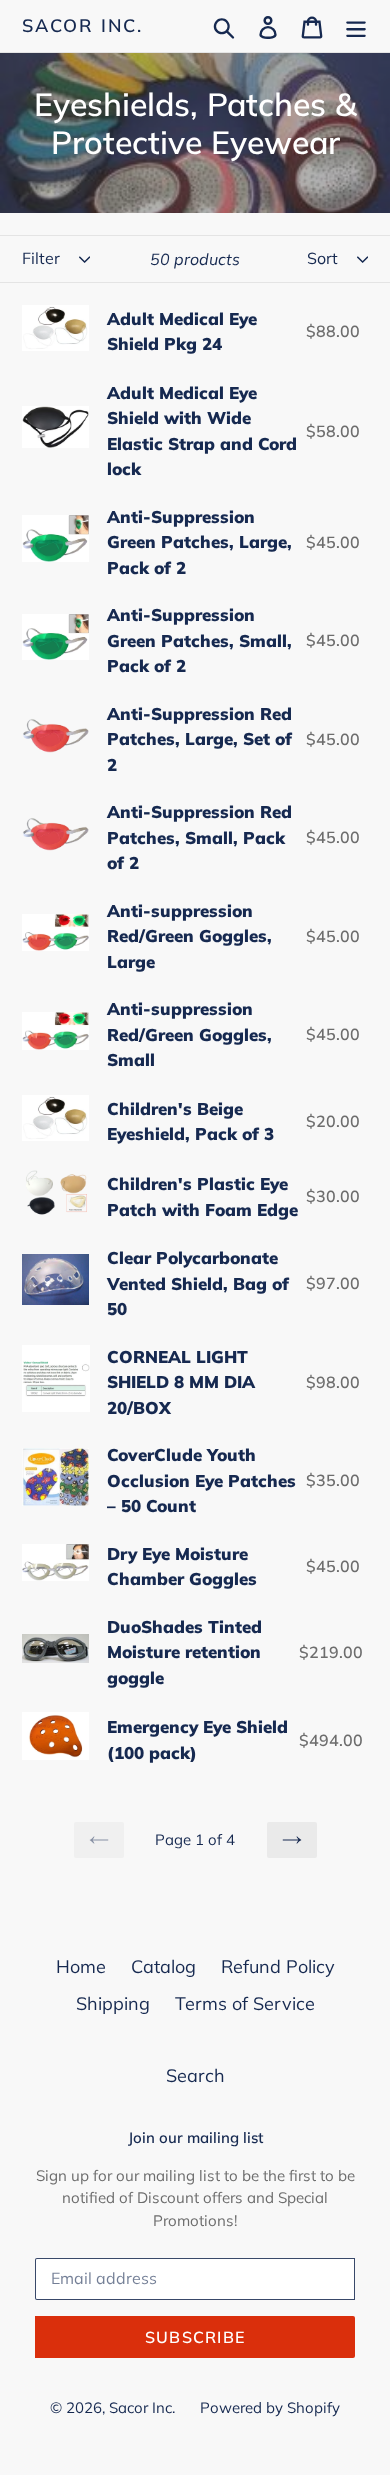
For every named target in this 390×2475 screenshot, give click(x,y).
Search (195, 2075)
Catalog (163, 1966)
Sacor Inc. (82, 26)
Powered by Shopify (270, 2407)
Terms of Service (245, 2003)
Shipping (113, 2003)
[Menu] (356, 25)
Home (81, 1966)
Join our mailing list (195, 2138)
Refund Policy (278, 1966)
